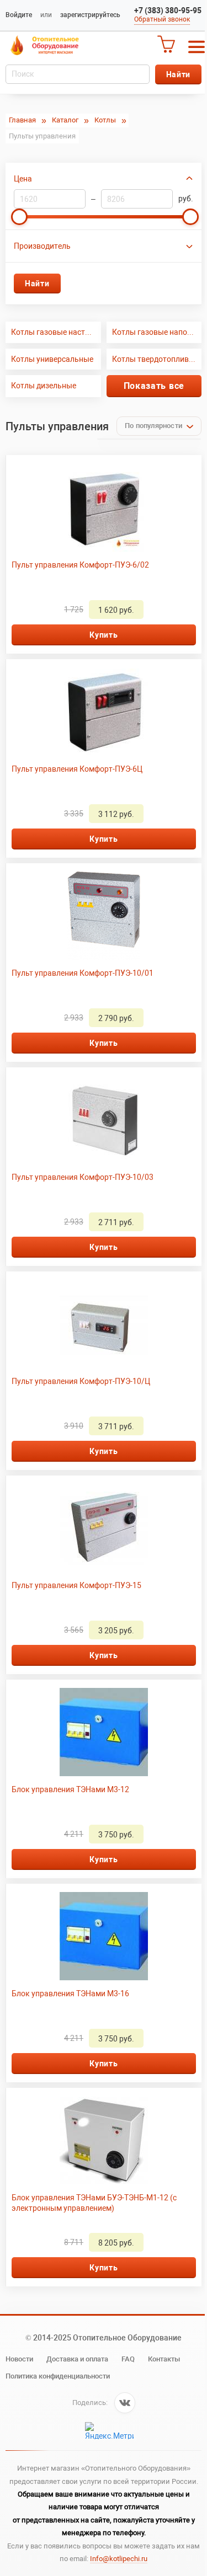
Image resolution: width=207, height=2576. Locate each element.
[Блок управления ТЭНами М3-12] (104, 1732)
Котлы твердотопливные (157, 359)
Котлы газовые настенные (56, 332)
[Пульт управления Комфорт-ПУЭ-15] (104, 1528)
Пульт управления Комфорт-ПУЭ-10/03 (83, 1177)
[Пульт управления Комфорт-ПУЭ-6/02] (104, 507)
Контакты (164, 2359)
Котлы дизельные (44, 386)
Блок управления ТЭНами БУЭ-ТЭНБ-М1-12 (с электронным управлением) (94, 2203)
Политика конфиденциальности (58, 2376)
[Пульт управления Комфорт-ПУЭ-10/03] (104, 1120)
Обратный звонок (162, 19)
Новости (19, 2359)
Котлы (105, 120)
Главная (22, 120)
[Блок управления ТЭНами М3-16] (104, 1936)
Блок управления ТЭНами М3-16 (70, 1994)
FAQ (128, 2359)
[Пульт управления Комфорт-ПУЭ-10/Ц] (104, 1324)
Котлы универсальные (52, 359)
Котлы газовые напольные (157, 332)
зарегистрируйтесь (90, 15)
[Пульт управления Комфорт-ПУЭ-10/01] (104, 916)
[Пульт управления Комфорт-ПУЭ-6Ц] (104, 712)
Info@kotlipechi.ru (119, 2559)
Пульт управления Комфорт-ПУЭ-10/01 (83, 973)
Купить (104, 635)
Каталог (65, 120)
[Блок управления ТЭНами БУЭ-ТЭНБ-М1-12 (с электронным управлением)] (104, 2140)
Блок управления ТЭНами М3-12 (70, 1789)
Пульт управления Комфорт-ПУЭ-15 (76, 1585)
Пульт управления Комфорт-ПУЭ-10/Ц (81, 1381)
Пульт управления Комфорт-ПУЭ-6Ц (77, 769)
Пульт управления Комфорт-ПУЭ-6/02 (80, 565)
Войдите (19, 15)
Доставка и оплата (77, 2359)
